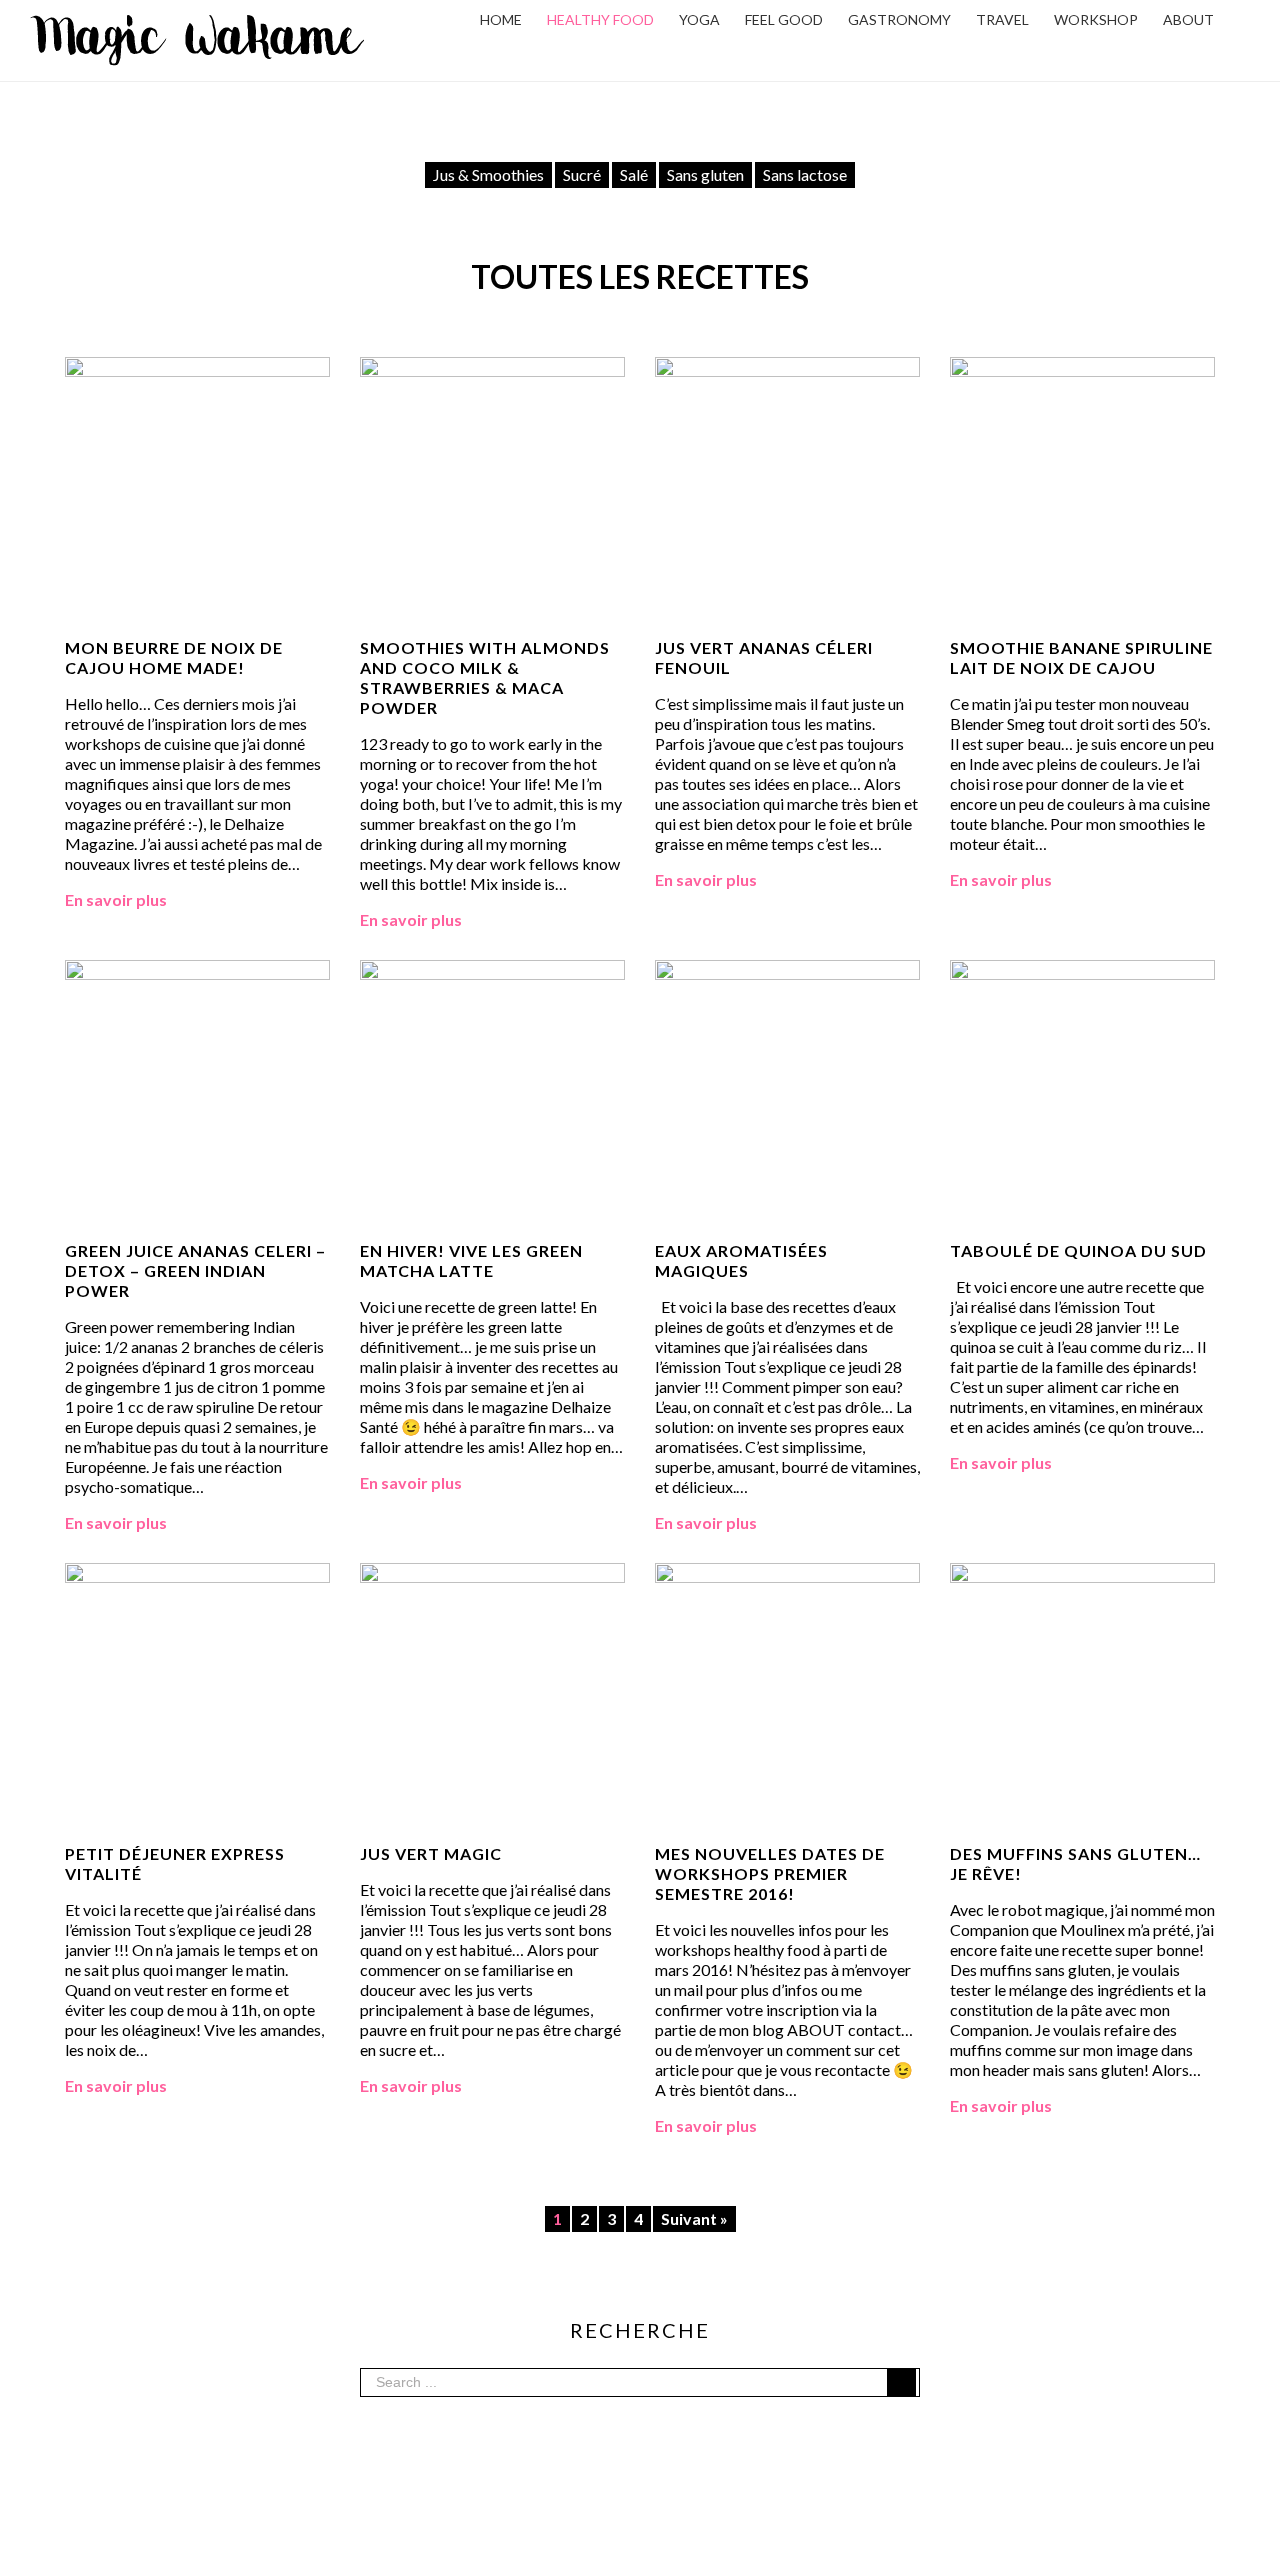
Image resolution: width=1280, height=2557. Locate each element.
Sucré (582, 174)
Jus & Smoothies (488, 174)
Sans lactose (805, 174)
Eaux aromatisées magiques (741, 1260)
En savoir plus (116, 899)
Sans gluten (705, 174)
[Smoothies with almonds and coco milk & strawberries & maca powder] (492, 366)
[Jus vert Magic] (492, 1572)
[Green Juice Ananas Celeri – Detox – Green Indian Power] (197, 969)
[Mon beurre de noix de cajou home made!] (197, 366)
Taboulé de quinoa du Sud (1078, 1250)
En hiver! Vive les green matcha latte (471, 1260)
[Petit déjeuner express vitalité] (197, 1572)
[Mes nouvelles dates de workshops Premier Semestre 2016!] (787, 1572)
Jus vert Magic (431, 1853)
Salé (634, 174)
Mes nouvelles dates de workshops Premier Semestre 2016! (770, 1873)
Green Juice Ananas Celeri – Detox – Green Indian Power (195, 1270)
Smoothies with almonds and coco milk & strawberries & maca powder (485, 677)
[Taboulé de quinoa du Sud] (1082, 969)
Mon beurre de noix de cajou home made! (174, 657)
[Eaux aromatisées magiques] (787, 969)
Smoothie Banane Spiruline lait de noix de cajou (1081, 657)
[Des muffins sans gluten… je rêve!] (1082, 1572)
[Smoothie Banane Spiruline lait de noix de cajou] (1082, 366)
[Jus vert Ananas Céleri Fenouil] (787, 366)
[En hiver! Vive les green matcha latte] (492, 969)
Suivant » (694, 2218)
